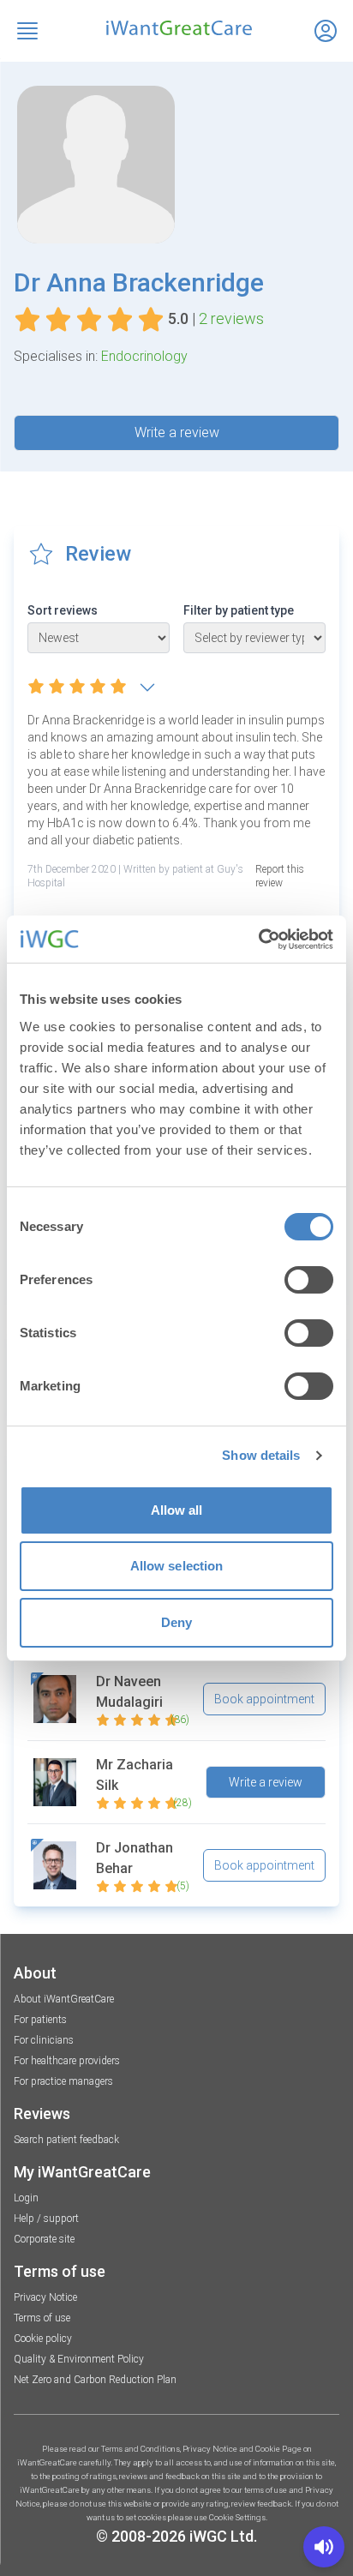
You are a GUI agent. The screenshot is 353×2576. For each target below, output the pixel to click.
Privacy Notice (45, 2297)
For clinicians (44, 2040)
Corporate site (44, 2239)
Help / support (46, 2219)
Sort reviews (63, 610)
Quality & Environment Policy (79, 2359)
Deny (176, 1622)
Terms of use (42, 2318)
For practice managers (63, 2081)
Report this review (280, 876)
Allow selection (177, 1566)
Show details (261, 1455)
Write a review (177, 432)
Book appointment (264, 1699)
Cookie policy (43, 2339)
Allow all (177, 1510)
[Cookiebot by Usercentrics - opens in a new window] (258, 940)
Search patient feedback (66, 2140)
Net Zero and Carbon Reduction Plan (95, 2380)
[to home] (176, 28)
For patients (40, 2020)
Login (26, 2198)
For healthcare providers (67, 2061)
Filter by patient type (239, 610)
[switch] (309, 1280)
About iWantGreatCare (64, 1999)
